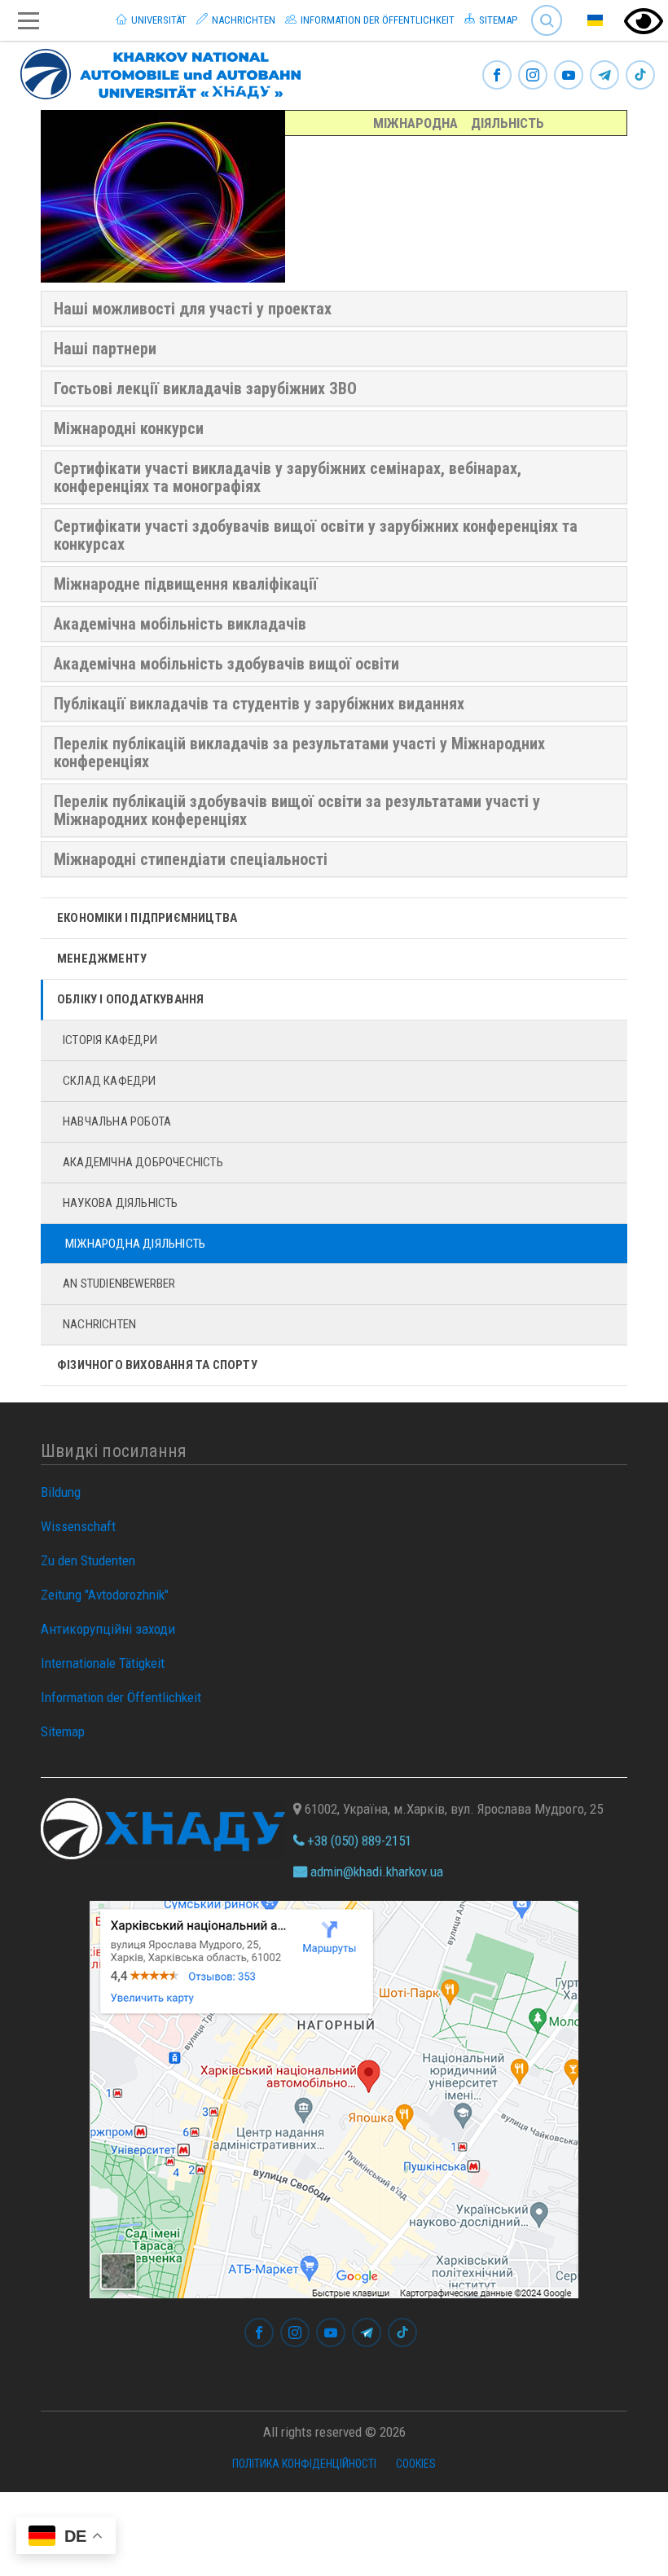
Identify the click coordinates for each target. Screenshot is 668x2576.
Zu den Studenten (88, 1560)
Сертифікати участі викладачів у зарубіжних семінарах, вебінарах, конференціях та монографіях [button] (288, 477)
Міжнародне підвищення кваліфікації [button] (186, 584)
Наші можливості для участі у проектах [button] (193, 309)
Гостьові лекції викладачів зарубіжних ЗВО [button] (205, 388)
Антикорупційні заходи (108, 1629)
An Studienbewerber (119, 1284)
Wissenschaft (78, 1526)
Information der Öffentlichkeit (376, 20)
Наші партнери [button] (105, 349)
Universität (158, 20)
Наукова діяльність (121, 1203)
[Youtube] (569, 76)
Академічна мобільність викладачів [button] (180, 624)
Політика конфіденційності (304, 2464)
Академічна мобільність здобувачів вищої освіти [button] (226, 664)
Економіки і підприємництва (147, 918)
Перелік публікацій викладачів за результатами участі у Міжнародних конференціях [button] (299, 753)
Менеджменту (102, 959)
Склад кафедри (110, 1081)
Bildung (61, 1492)
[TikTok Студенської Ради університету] (640, 76)
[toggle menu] (29, 21)
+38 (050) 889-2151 (358, 1841)
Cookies (416, 2464)
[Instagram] (533, 76)
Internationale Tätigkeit (103, 1663)
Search (540, 8)
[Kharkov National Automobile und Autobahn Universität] (154, 71)
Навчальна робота (117, 1121)
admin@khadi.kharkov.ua (375, 1872)
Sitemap (497, 20)
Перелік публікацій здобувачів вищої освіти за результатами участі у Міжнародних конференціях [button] (297, 810)
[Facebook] (497, 76)
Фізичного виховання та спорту (157, 1365)
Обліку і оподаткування (130, 999)
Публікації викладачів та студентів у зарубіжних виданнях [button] (259, 704)
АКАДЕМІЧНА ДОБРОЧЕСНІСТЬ (143, 1162)
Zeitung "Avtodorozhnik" (105, 1595)
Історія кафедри (110, 1040)
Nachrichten (242, 20)
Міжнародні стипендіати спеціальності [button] (191, 859)
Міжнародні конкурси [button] (129, 428)
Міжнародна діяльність (135, 1244)
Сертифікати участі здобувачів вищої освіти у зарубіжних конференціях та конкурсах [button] (316, 535)
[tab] (334, 309)
